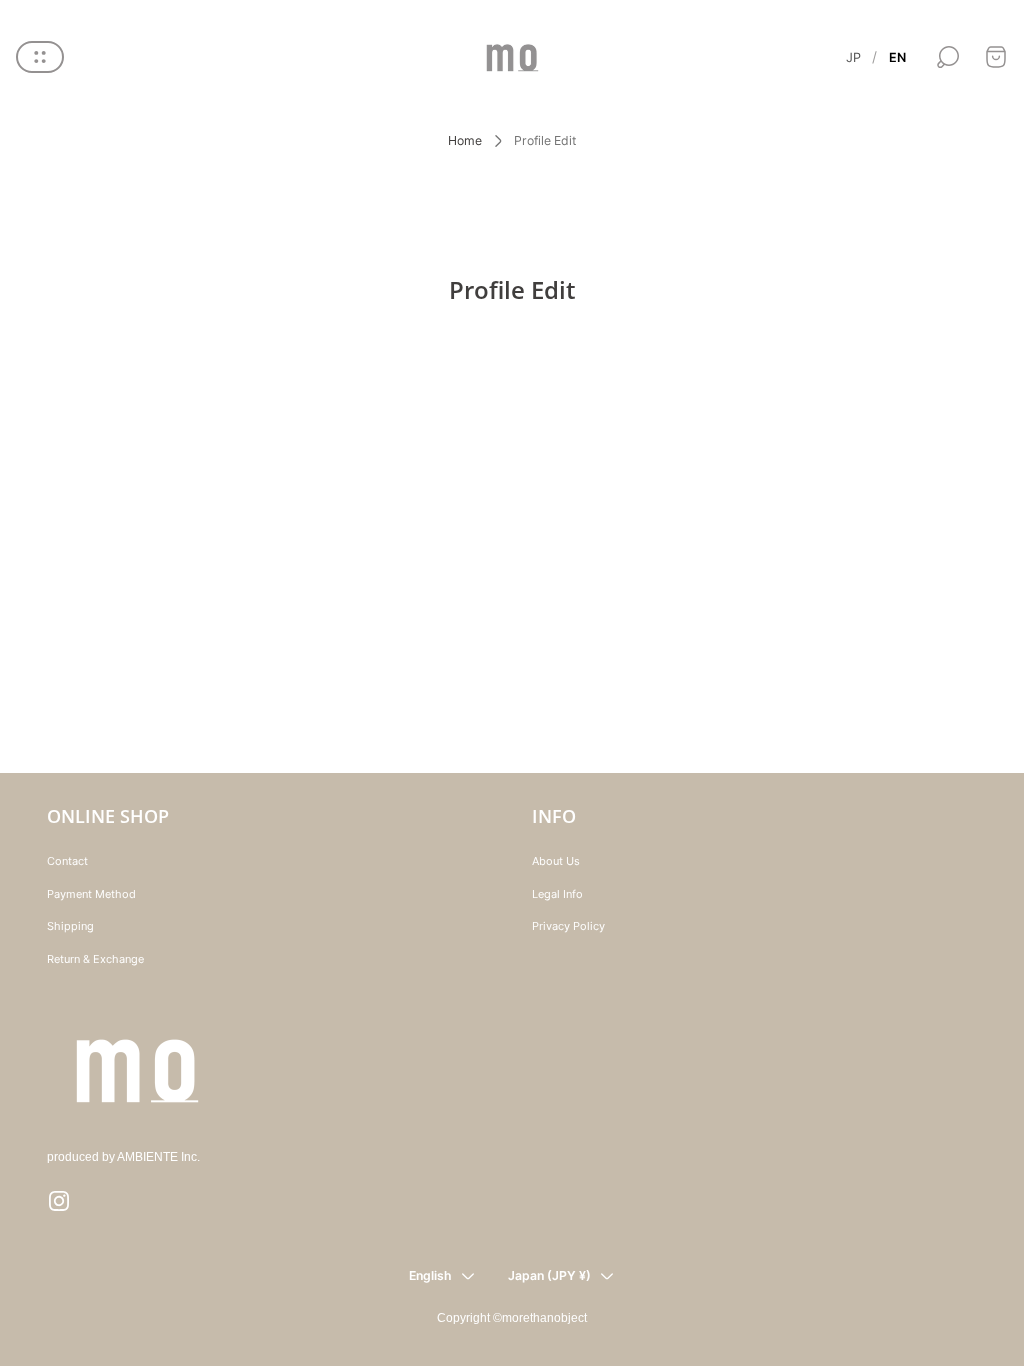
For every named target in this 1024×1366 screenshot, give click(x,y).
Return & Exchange (95, 959)
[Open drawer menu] (40, 57)
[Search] (948, 57)
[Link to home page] (137, 1070)
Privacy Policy (568, 926)
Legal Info (557, 894)
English (430, 1275)
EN (897, 57)
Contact (67, 861)
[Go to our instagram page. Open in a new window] (59, 1201)
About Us (556, 861)
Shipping (70, 926)
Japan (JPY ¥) (549, 1275)
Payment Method (91, 894)
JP (853, 57)
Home (465, 140)
